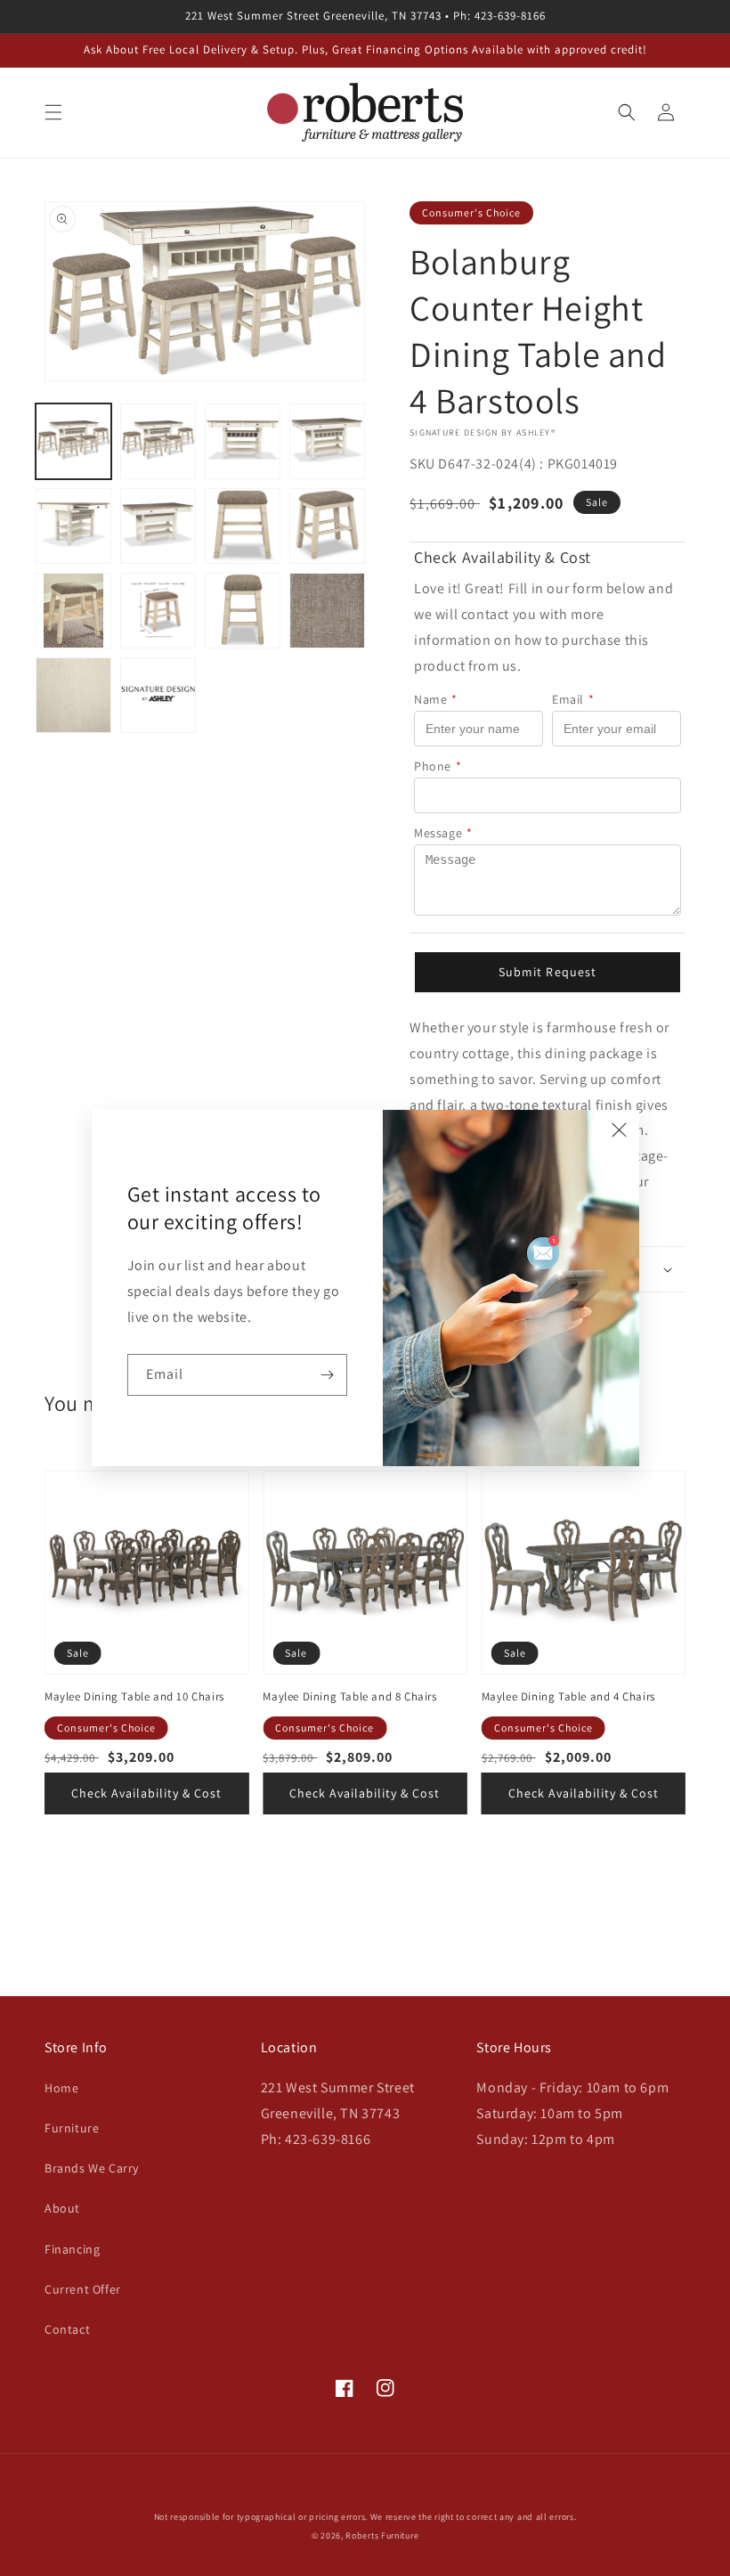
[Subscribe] (327, 1375)
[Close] (620, 1129)
